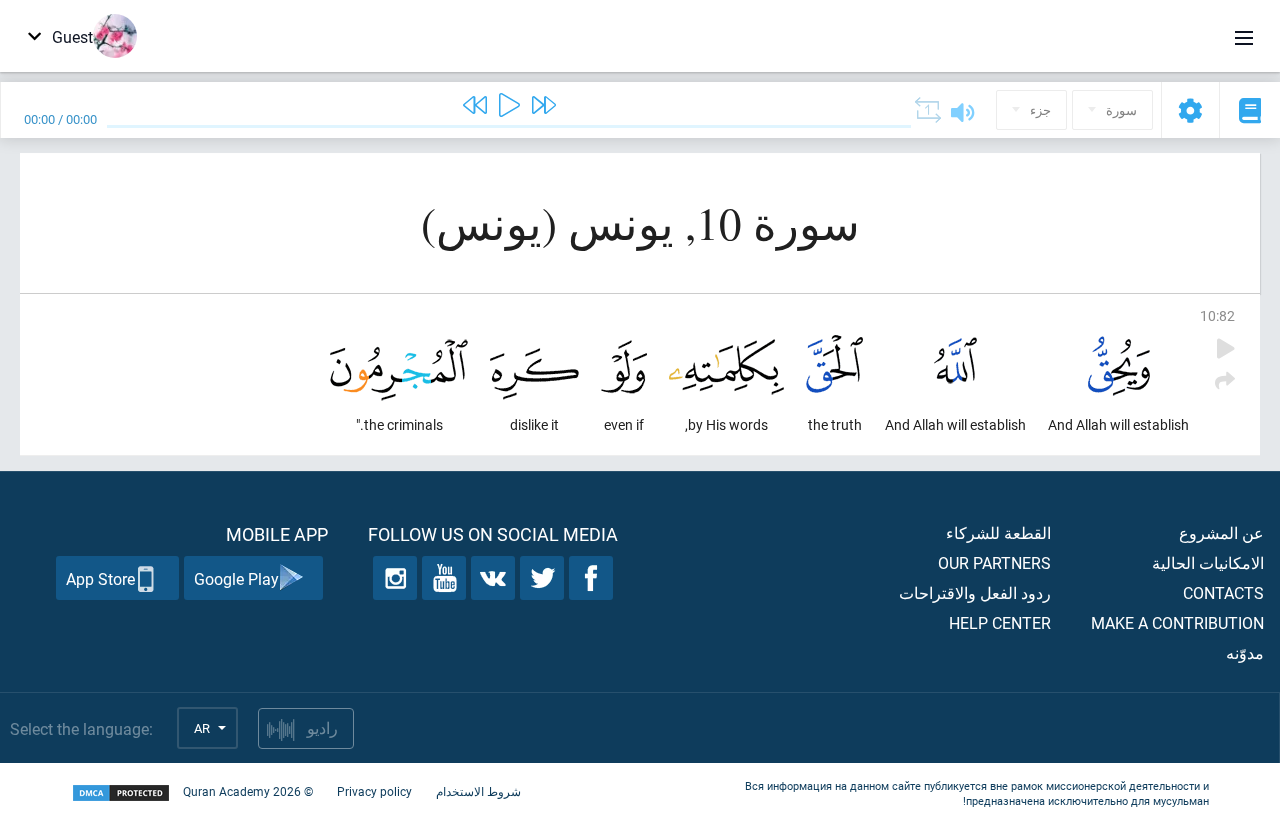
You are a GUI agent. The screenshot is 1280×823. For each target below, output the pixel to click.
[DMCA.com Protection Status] (121, 793)
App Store (100, 578)
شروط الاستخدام (478, 791)
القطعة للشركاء (998, 532)
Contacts (1223, 592)
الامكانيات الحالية (1208, 562)
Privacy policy (374, 791)
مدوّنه (1245, 652)
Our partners (994, 562)
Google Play (236, 578)
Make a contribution (1177, 622)
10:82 (1217, 315)
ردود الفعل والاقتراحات (975, 592)
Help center (1000, 622)
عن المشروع (1221, 532)
